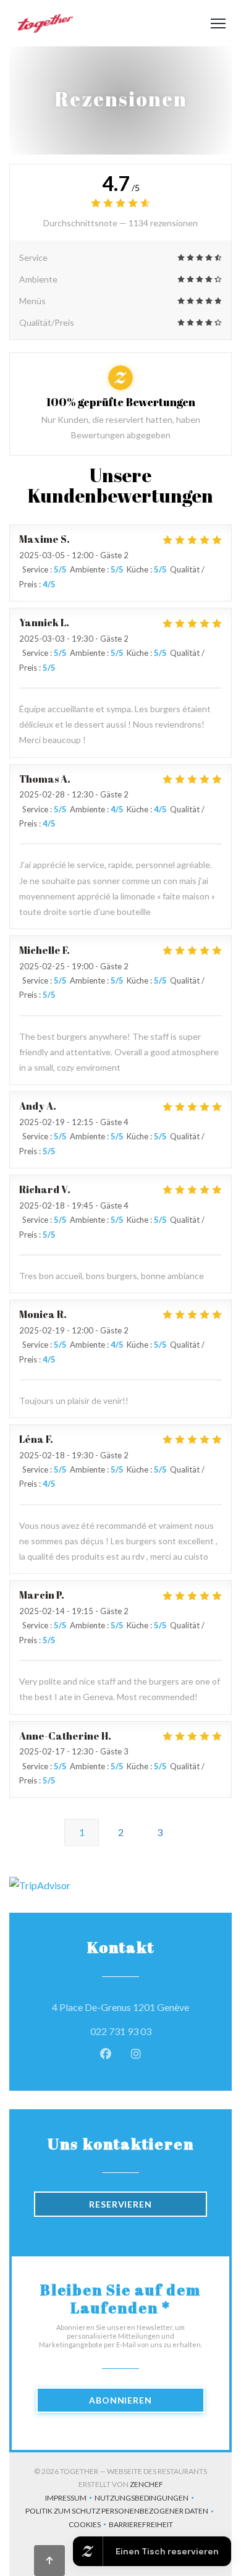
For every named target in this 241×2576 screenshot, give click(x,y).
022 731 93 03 (121, 2031)
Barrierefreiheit (141, 2526)
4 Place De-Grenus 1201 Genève (129, 2007)
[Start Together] (44, 23)
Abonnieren (120, 2400)
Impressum (70, 2499)
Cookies (89, 2526)
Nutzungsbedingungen (146, 2499)
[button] (218, 23)
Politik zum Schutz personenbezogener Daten (121, 2512)
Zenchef (146, 2484)
